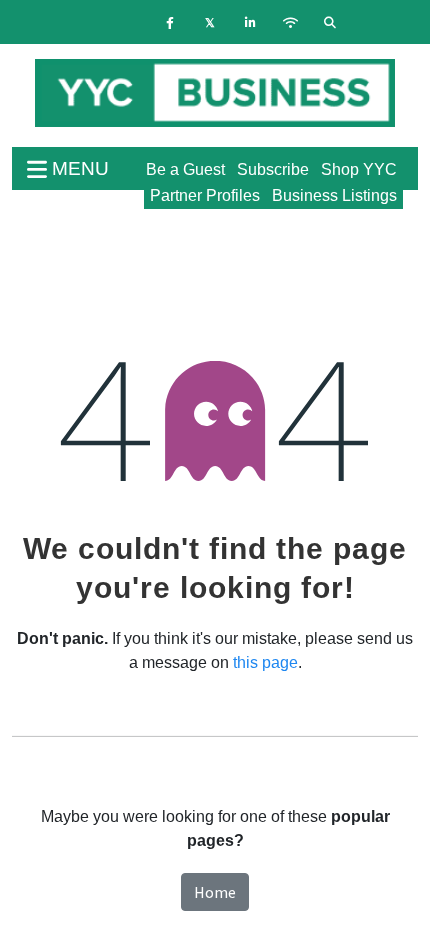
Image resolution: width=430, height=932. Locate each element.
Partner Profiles (205, 195)
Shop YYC (359, 169)
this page (265, 662)
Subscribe (273, 169)
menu (78, 168)
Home (215, 892)
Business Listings (334, 195)
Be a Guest (185, 169)
